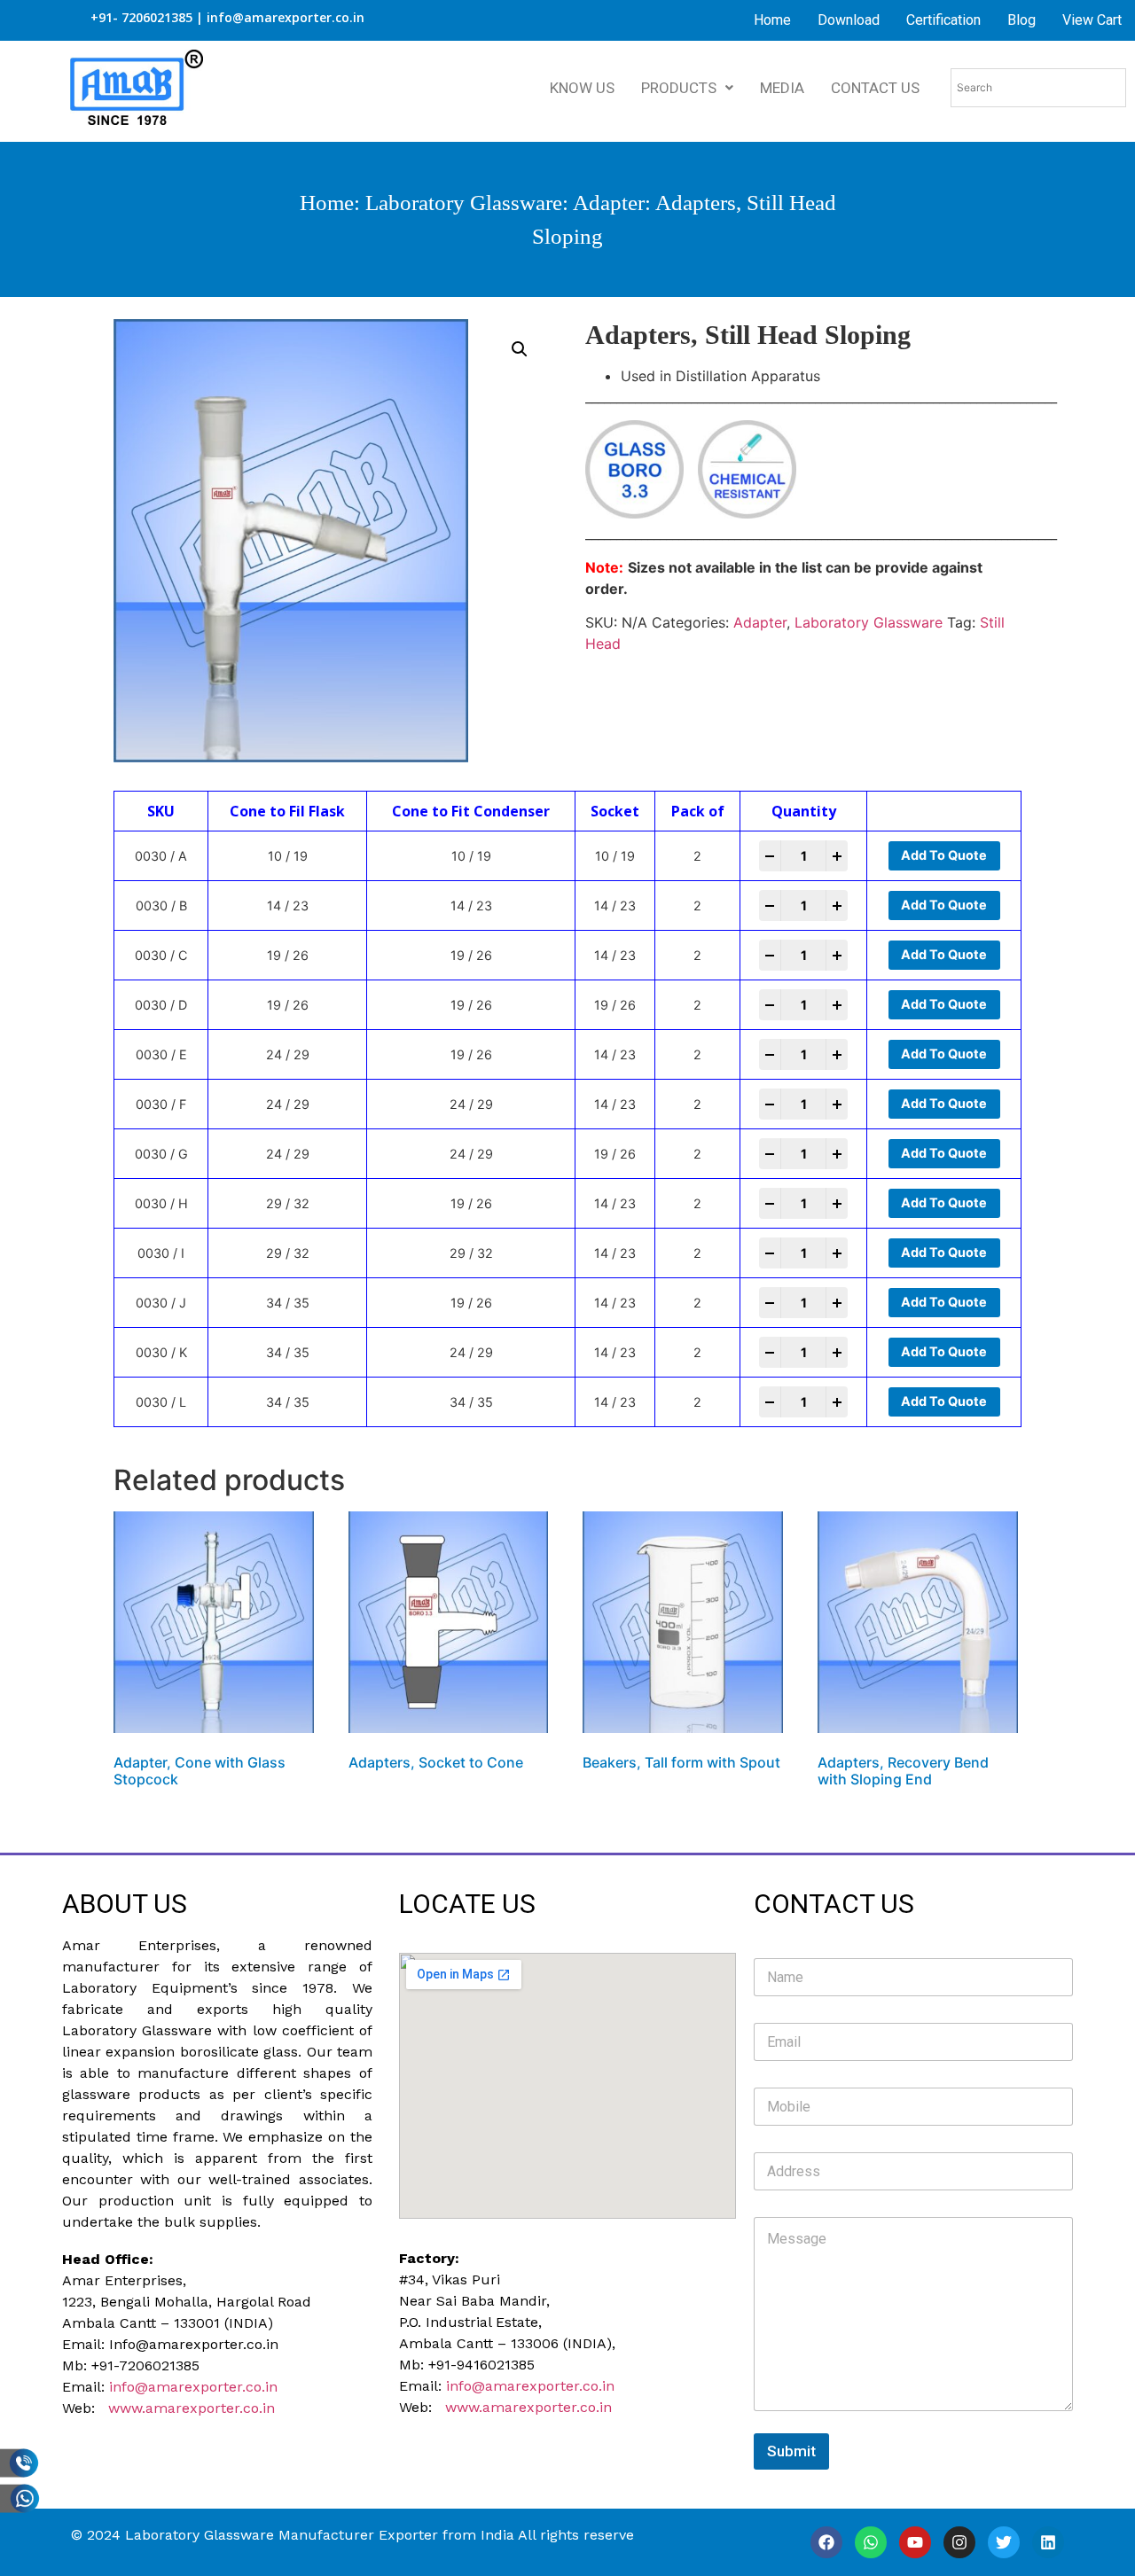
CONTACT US (875, 88)
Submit (791, 2451)
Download (849, 20)
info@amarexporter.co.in (193, 2387)
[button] (520, 349)
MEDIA (782, 88)
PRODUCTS (679, 88)
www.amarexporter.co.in (192, 2408)
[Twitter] (1004, 2542)
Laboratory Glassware (464, 203)
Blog (1021, 20)
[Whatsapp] (871, 2542)
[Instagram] (959, 2542)
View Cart (1092, 20)
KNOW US (582, 88)
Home (772, 20)
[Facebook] (826, 2542)
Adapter (609, 203)
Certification (943, 20)
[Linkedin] (1048, 2542)
